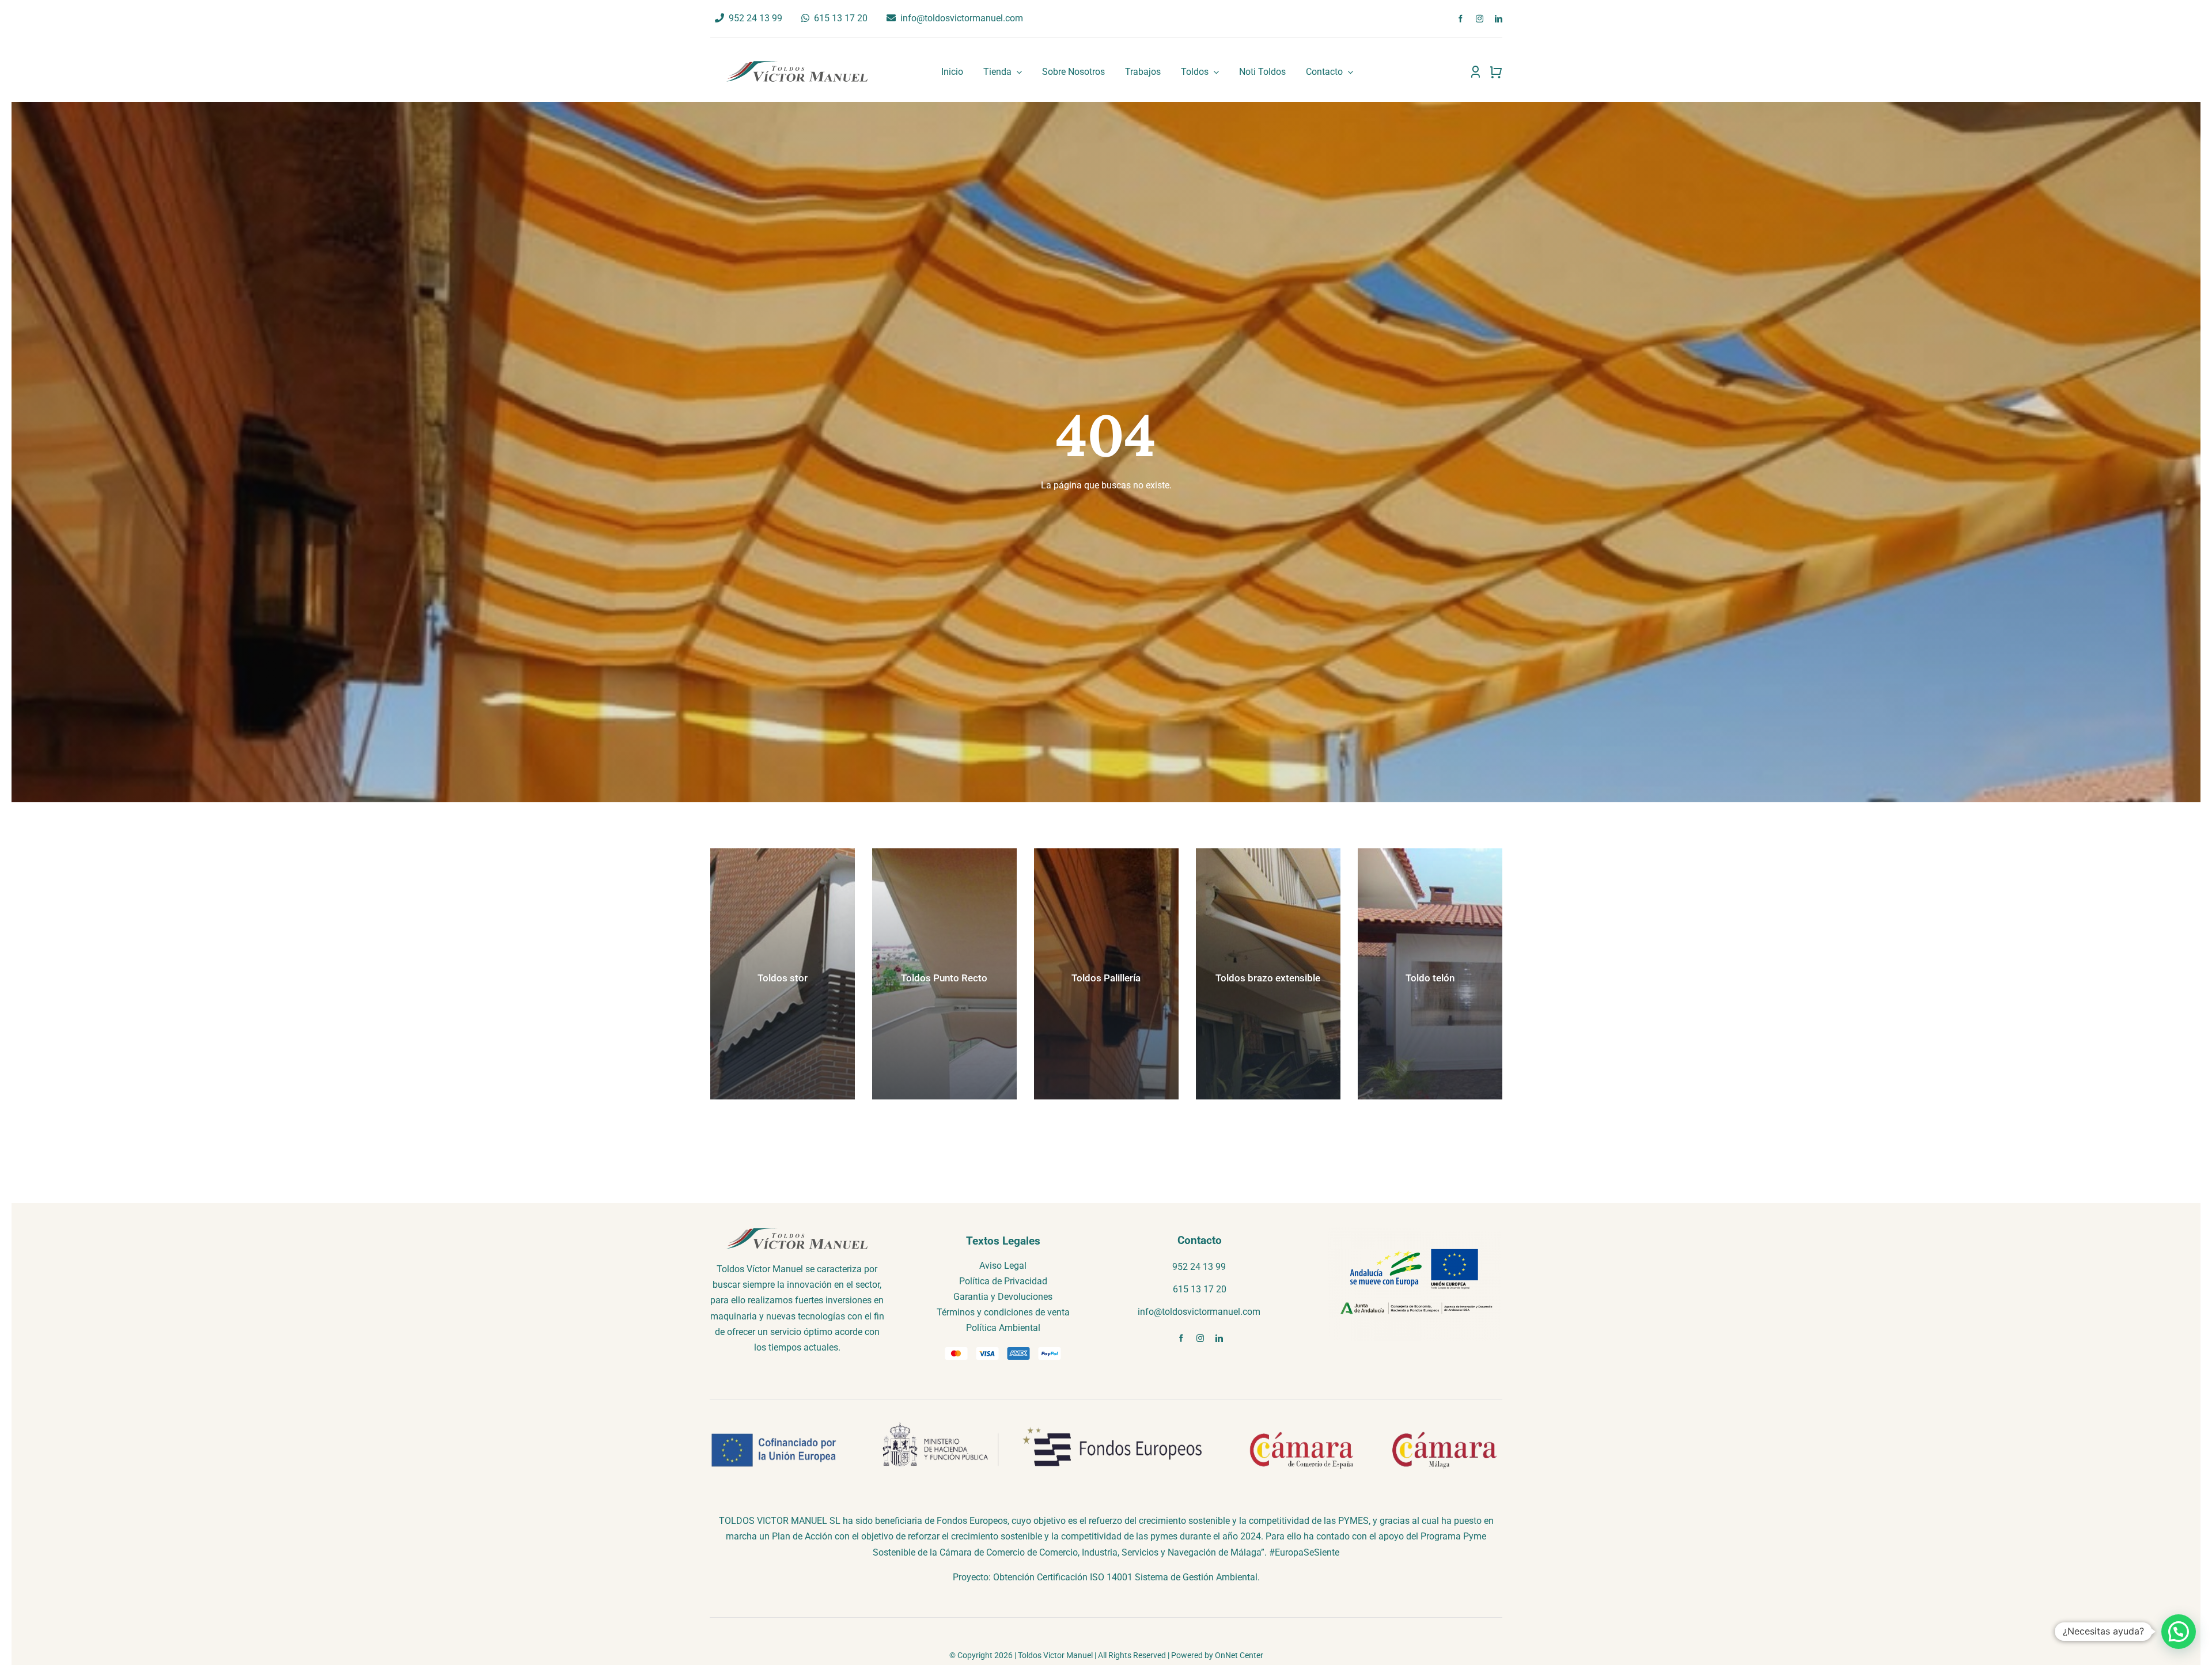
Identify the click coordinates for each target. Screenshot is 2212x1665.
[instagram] (1480, 19)
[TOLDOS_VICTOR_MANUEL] (797, 64)
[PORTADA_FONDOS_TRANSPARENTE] (1415, 1230)
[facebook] (1461, 19)
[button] (2179, 1632)
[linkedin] (1499, 19)
